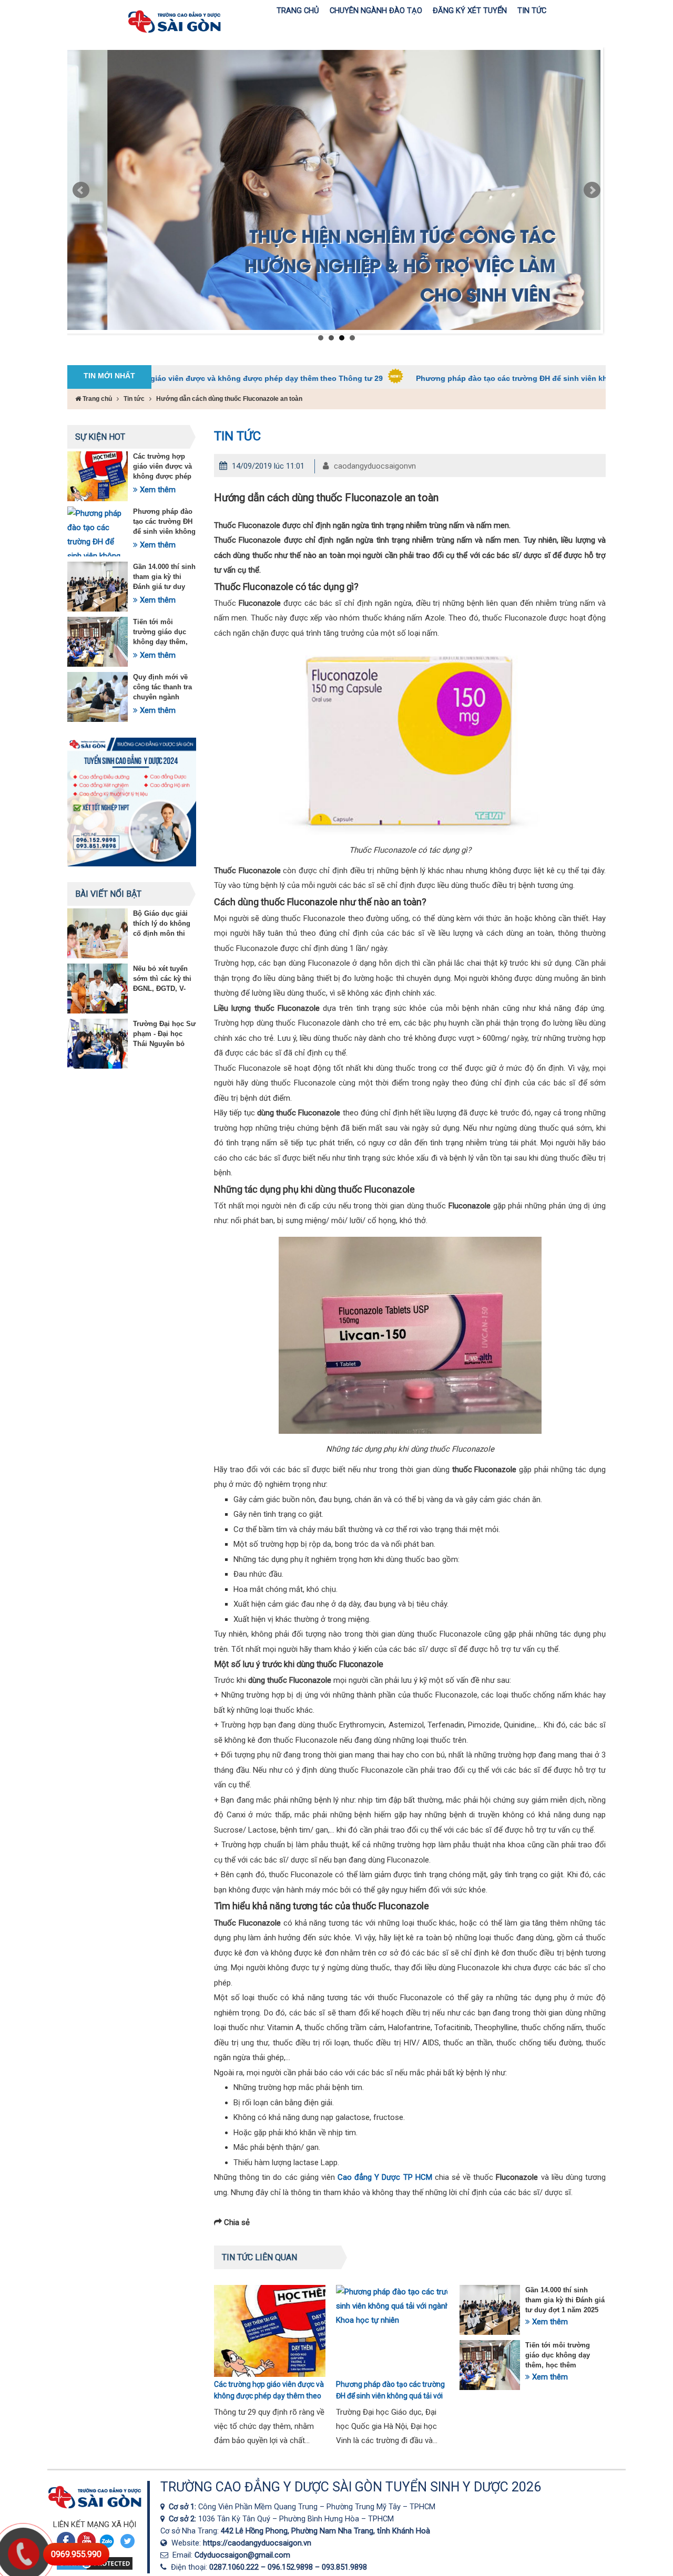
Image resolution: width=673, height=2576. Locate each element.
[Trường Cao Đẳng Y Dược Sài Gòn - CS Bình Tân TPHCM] (165, 2519)
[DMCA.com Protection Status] (95, 2569)
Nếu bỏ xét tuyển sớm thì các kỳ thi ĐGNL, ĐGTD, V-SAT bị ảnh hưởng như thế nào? (163, 989)
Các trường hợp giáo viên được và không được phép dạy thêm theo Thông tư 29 (162, 476)
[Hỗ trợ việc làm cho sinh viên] (334, 190)
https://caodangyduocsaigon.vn (257, 2543)
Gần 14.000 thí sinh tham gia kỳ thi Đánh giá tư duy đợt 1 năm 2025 (565, 2300)
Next (592, 190)
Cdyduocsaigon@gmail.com (242, 2555)
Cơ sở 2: (183, 2519)
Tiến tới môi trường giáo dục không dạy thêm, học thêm (558, 2355)
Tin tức (134, 399)
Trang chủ (96, 399)
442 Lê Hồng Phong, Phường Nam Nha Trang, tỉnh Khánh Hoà (325, 2531)
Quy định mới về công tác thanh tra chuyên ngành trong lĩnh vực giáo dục (164, 697)
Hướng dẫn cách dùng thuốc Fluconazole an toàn (229, 399)
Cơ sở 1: (183, 2507)
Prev (81, 190)
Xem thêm (157, 490)
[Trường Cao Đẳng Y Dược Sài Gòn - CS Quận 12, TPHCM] (165, 2507)
